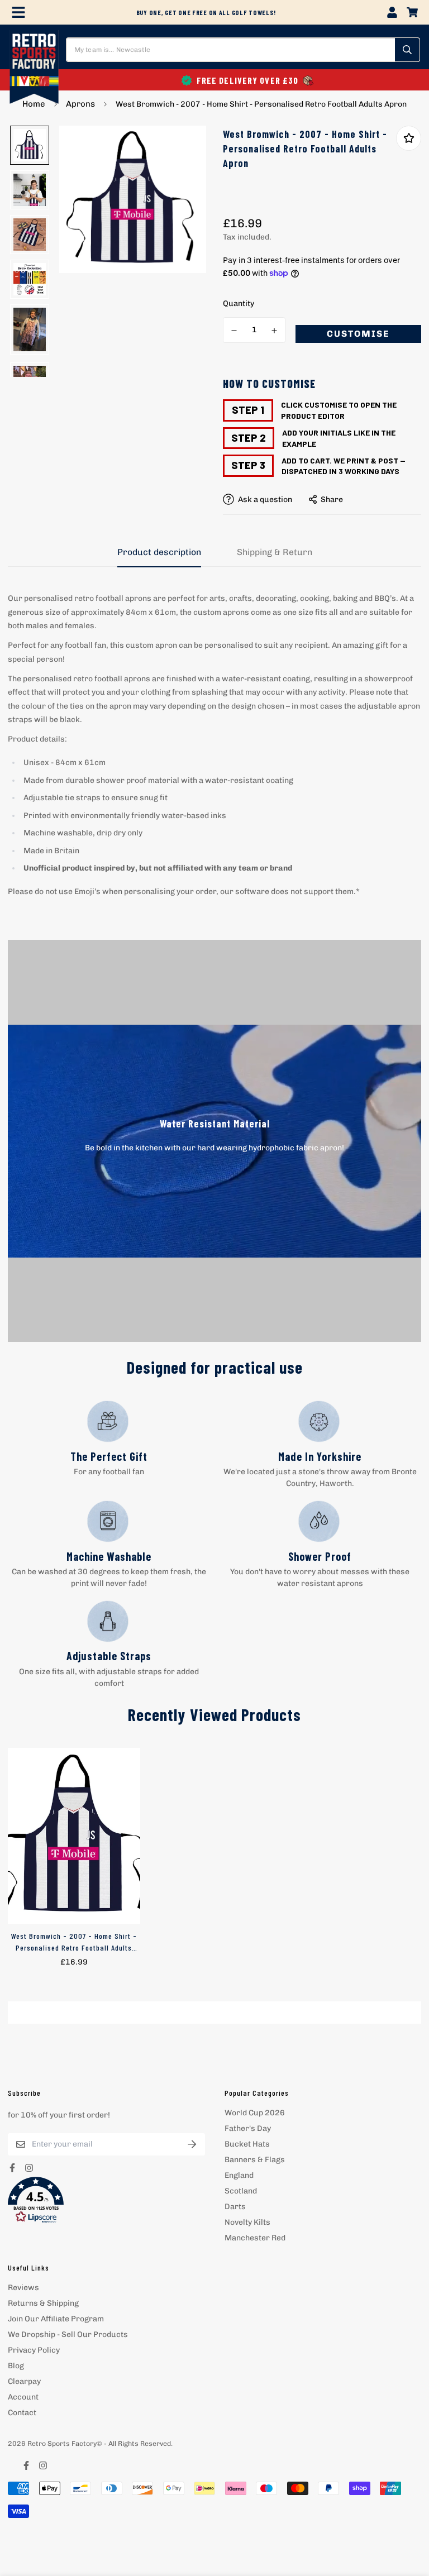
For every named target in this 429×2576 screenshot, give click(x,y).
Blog (16, 2366)
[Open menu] (18, 12)
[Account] (392, 12)
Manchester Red (255, 2238)
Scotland (241, 2191)
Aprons (80, 104)
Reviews (23, 2288)
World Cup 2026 (255, 2113)
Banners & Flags (255, 2160)
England (239, 2175)
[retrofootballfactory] (34, 68)
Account (23, 2397)
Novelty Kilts (247, 2222)
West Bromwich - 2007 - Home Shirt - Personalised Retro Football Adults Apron (74, 1942)
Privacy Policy (34, 2350)
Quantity (239, 304)
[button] (106, 2200)
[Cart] (412, 12)
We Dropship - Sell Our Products (68, 2334)
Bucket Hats (247, 2144)
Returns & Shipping (43, 2303)
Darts (235, 2207)
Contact (22, 2413)
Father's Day (248, 2128)
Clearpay (24, 2381)
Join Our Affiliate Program (56, 2319)
